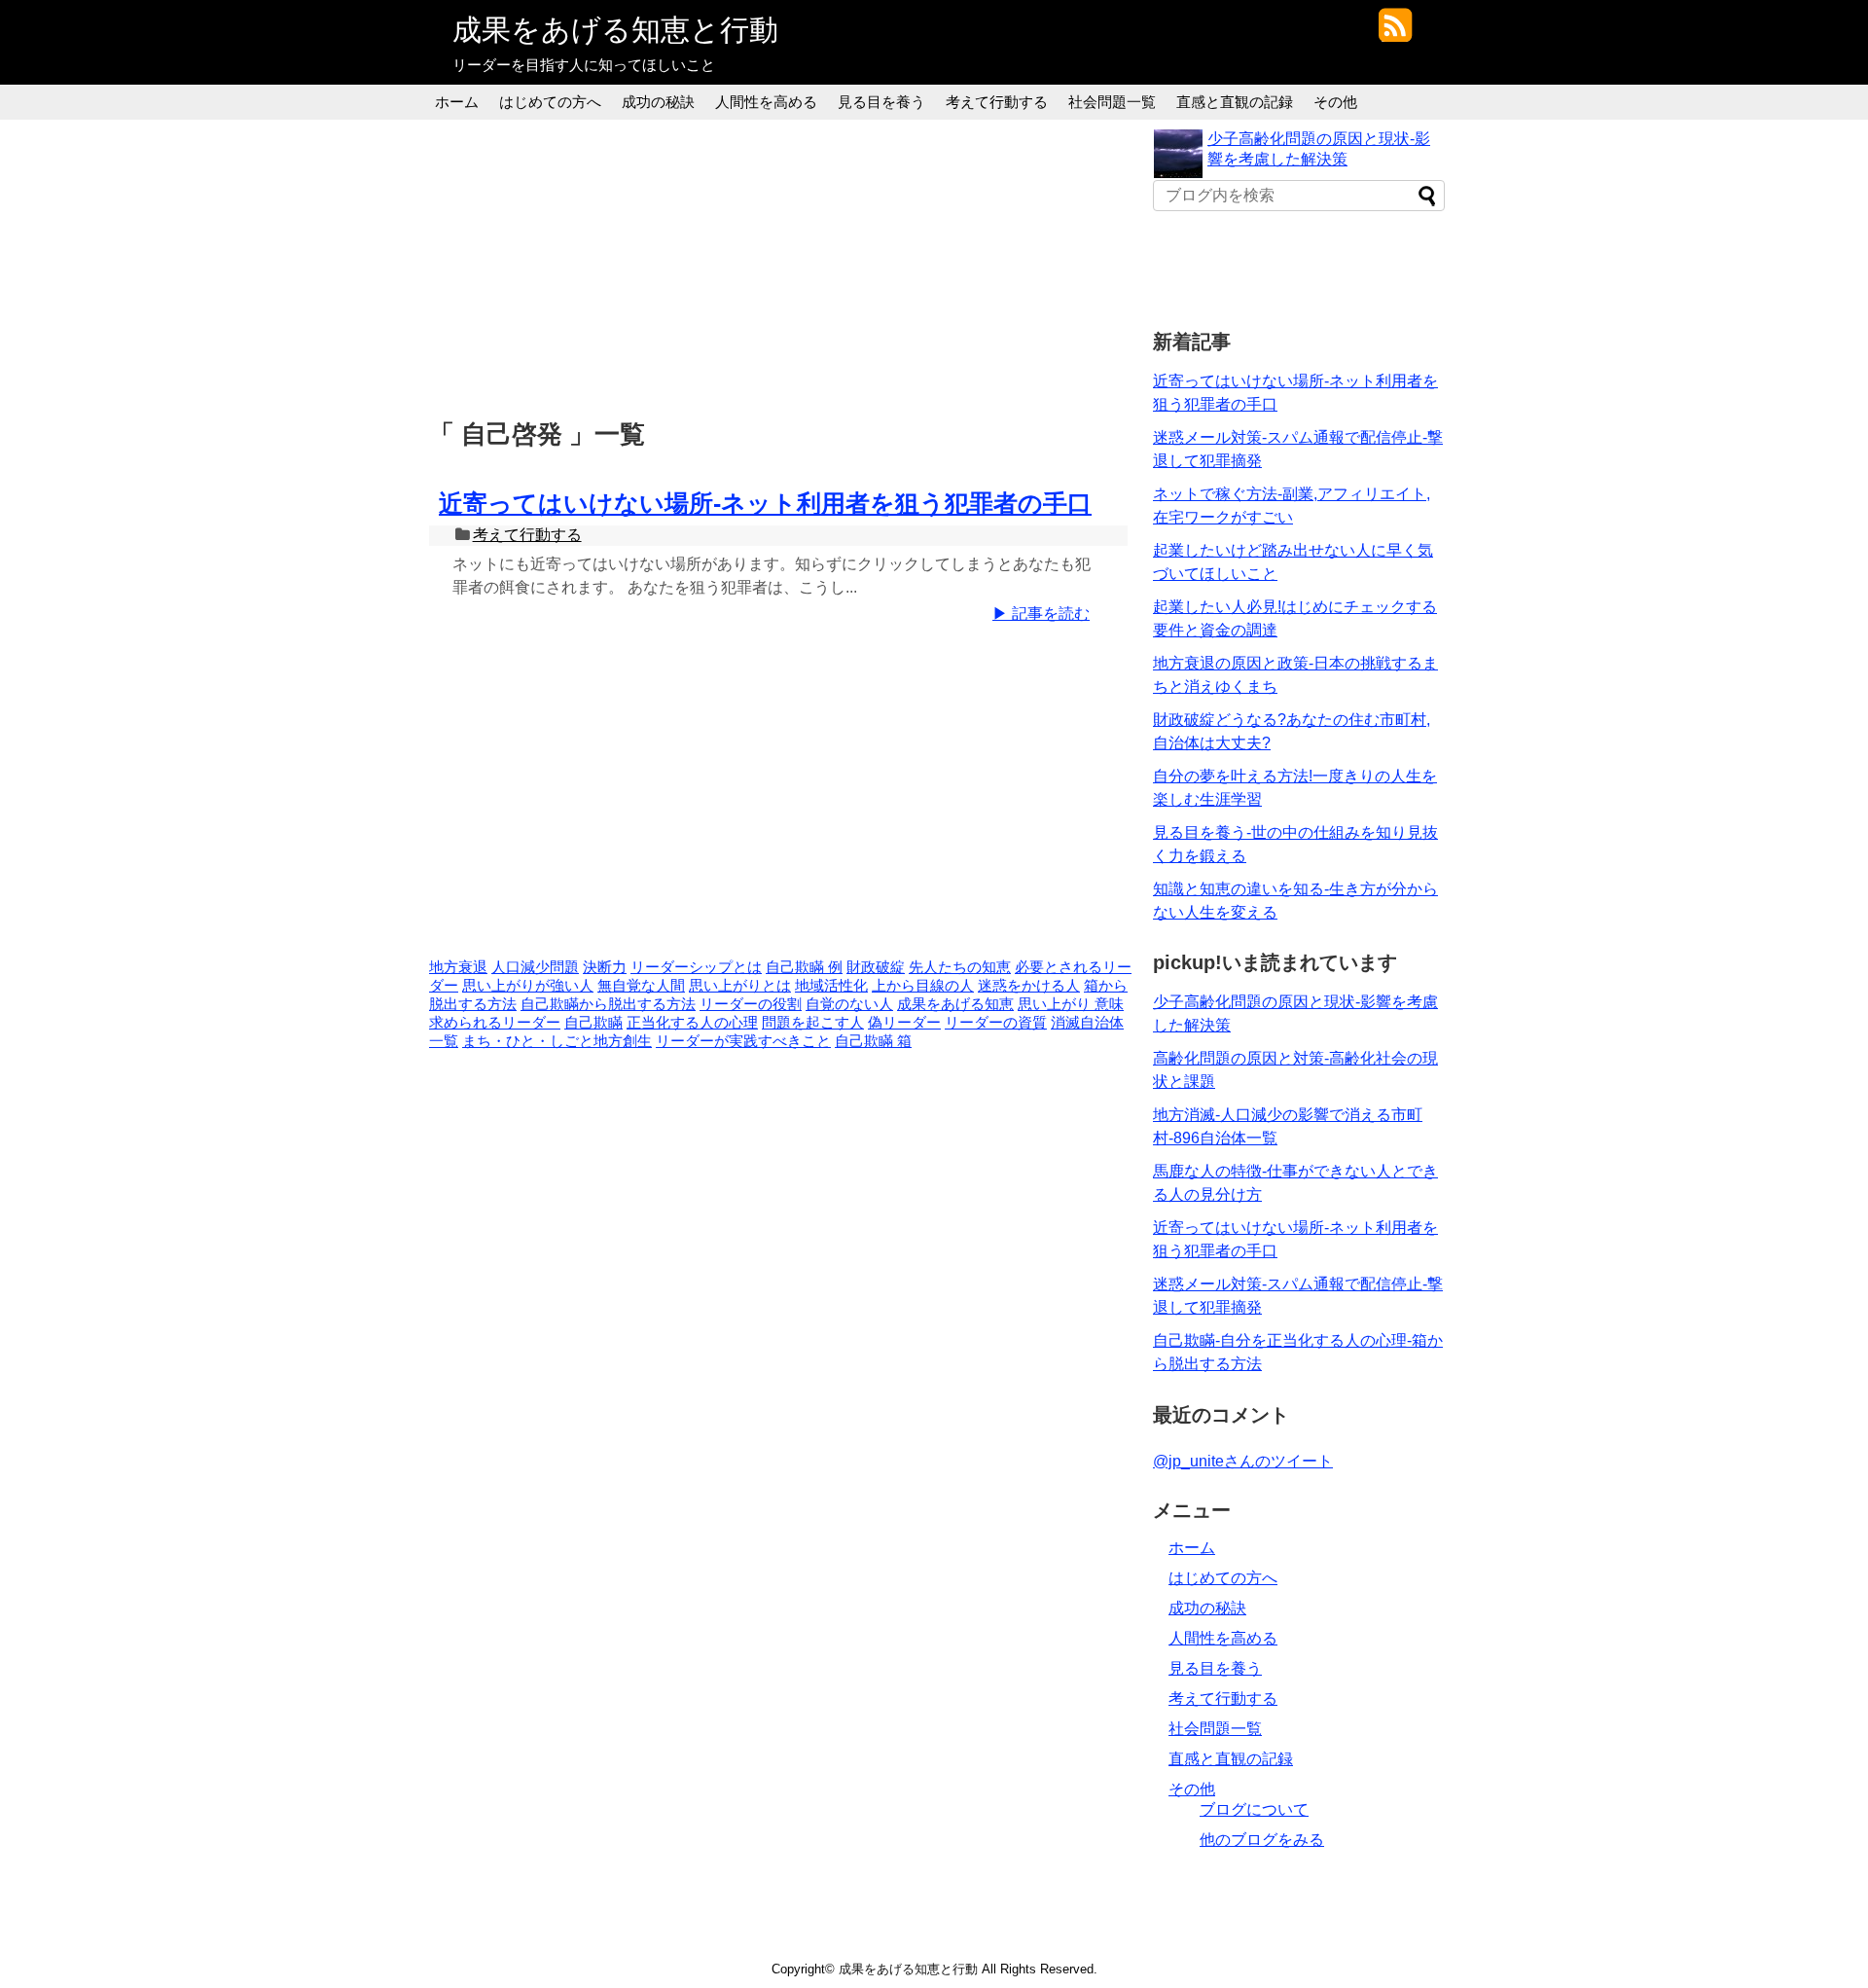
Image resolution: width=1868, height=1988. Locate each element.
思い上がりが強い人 (528, 986)
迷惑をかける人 (1029, 986)
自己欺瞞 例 (804, 967)
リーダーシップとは (696, 967)
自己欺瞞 (593, 1023)
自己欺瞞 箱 (873, 1041)
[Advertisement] (783, 266)
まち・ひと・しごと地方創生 (557, 1041)
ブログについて (1254, 1809)
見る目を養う (881, 102)
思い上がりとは (740, 986)
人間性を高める (766, 102)
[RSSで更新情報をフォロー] (1395, 33)
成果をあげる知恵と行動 (615, 30)
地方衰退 (458, 967)
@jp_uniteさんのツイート (1243, 1461)
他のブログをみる (1262, 1840)
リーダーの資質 (996, 1023)
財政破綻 (876, 967)
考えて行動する (997, 102)
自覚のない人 (849, 1004)
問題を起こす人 (813, 1023)
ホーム (457, 102)
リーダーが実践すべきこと (743, 1041)
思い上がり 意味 (1071, 1004)
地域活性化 (831, 986)
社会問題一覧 (1112, 102)
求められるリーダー (495, 1023)
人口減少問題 (535, 967)
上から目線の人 (923, 986)
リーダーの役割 (751, 1004)
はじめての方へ (550, 102)
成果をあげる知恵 (955, 1004)
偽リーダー (904, 1023)
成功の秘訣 (658, 102)
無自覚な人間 (641, 986)
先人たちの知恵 (960, 967)
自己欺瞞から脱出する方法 (608, 1004)
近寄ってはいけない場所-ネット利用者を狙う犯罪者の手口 (765, 503)
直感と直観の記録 (1235, 102)
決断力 (605, 967)
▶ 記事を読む (1041, 614)
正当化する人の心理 (692, 1023)
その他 (1335, 102)
